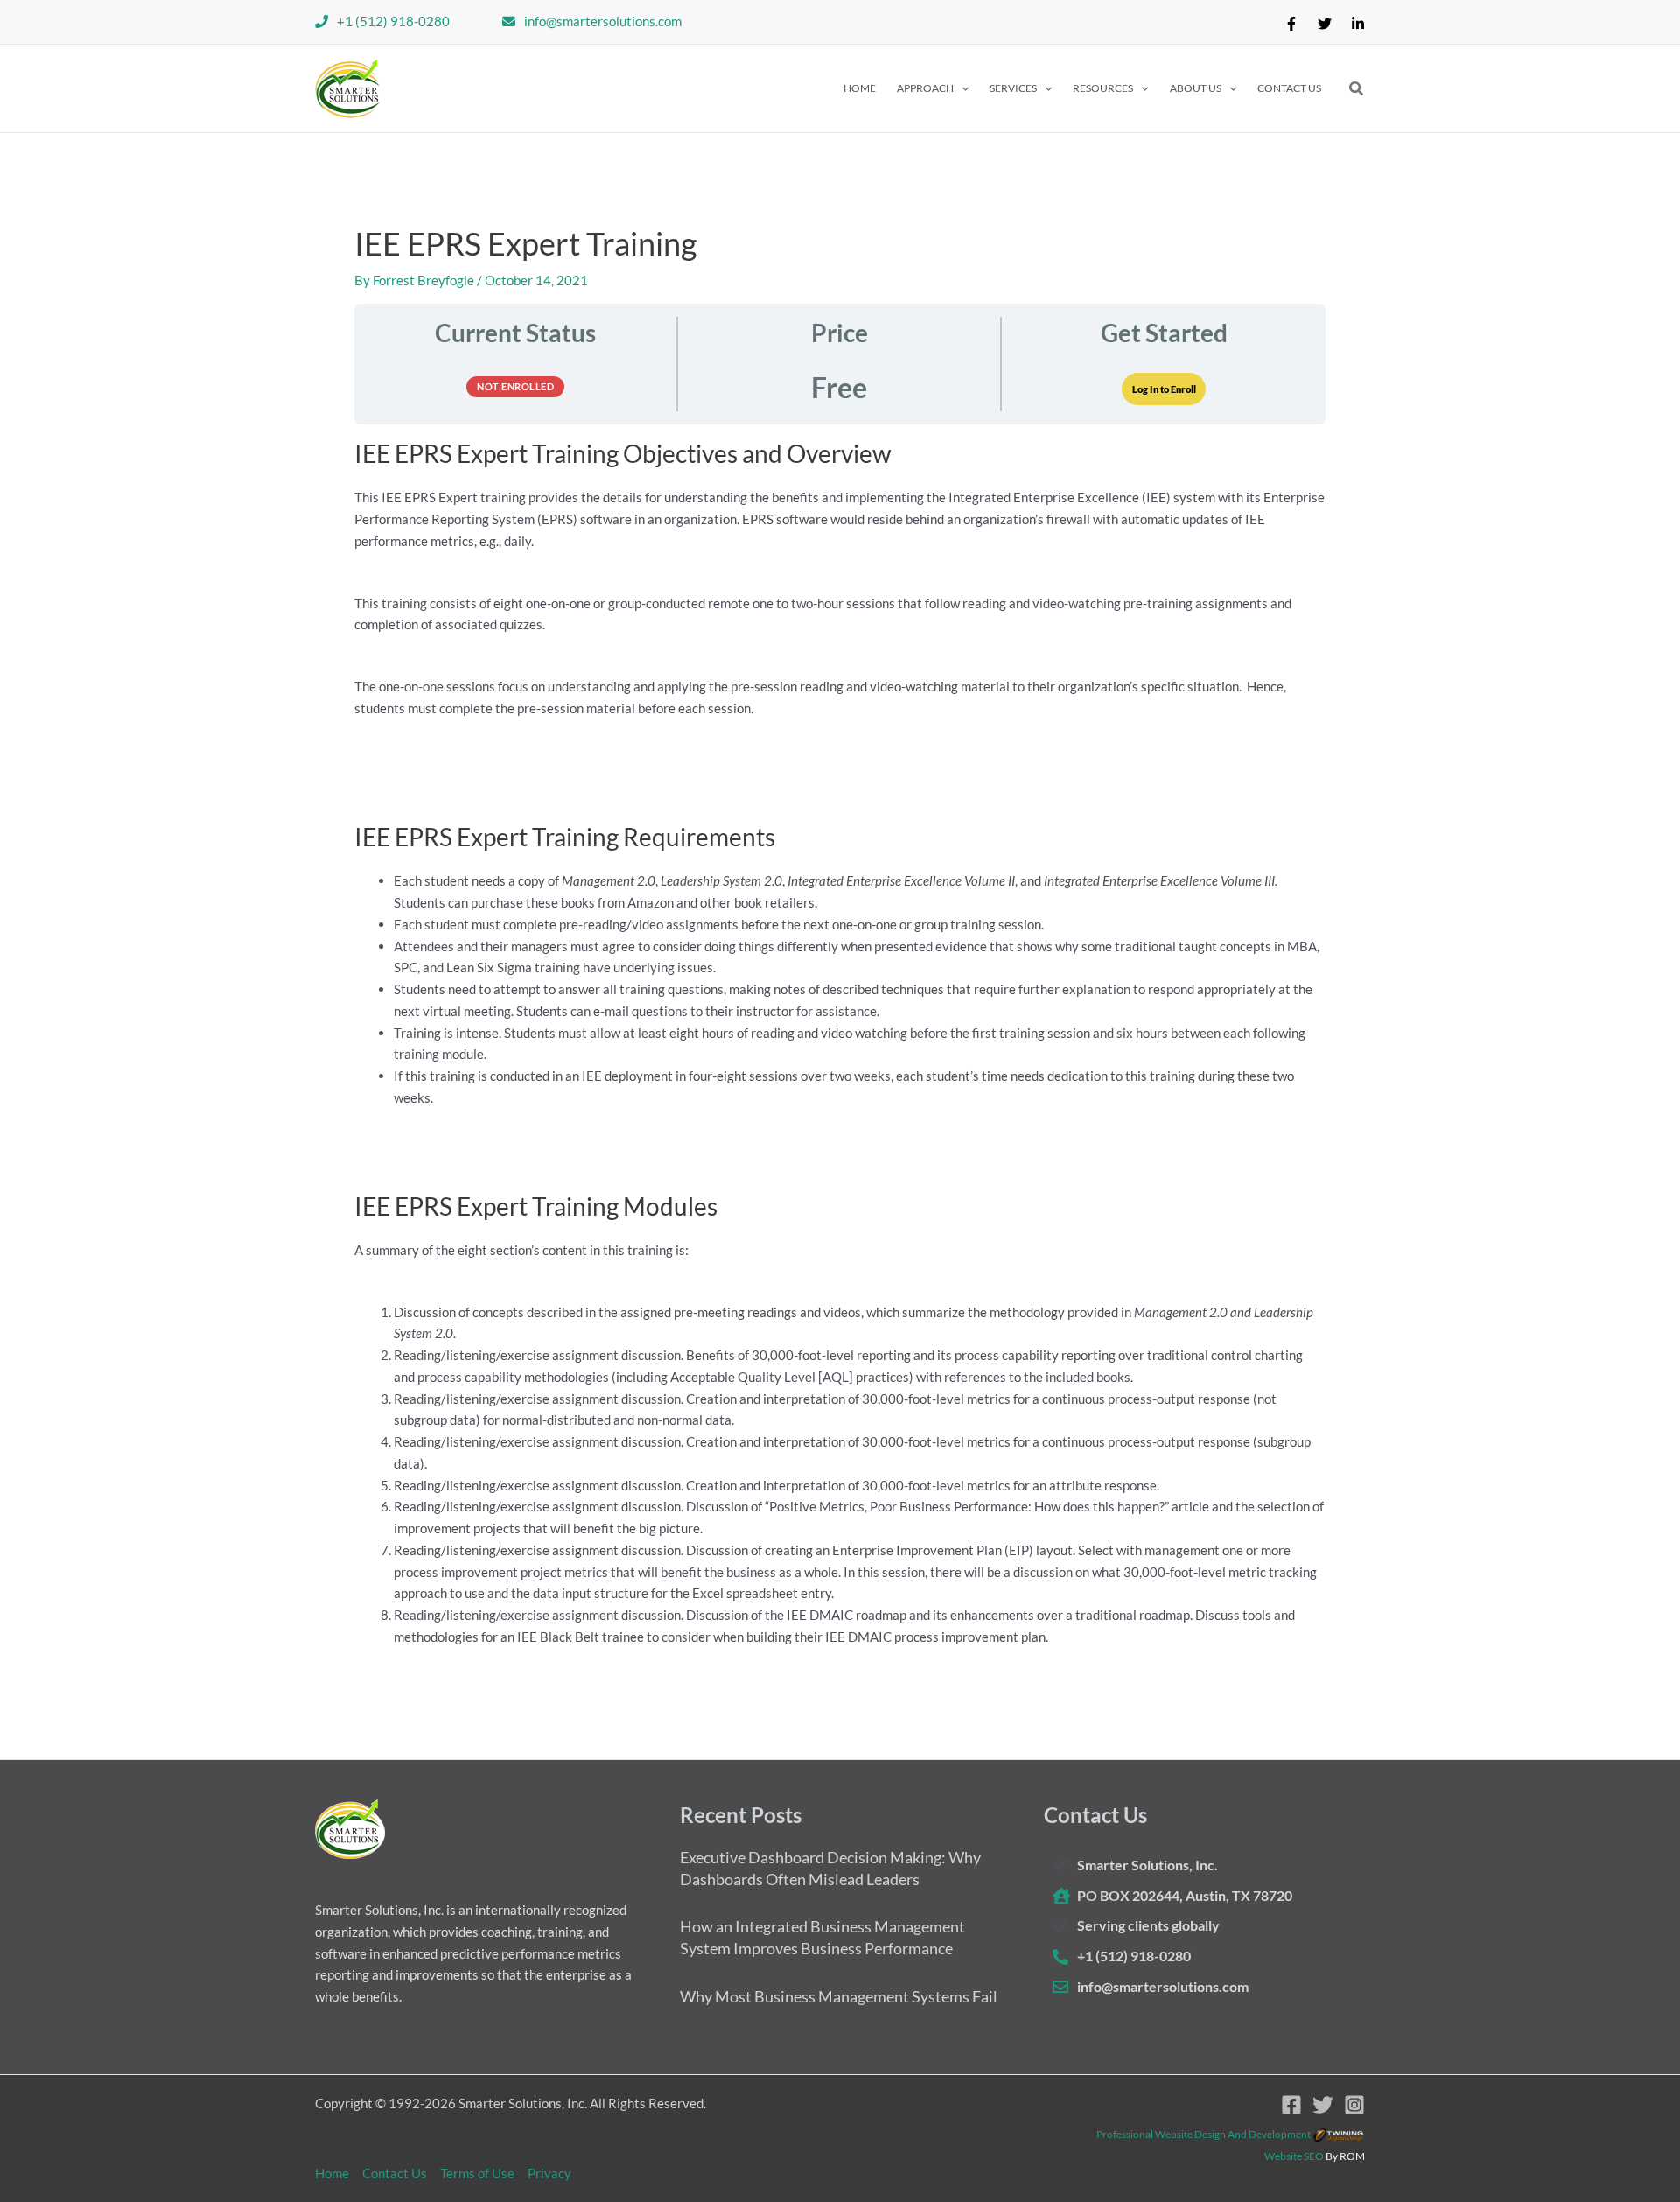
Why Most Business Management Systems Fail (839, 1996)
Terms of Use (477, 2173)
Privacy (549, 2173)
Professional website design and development (1204, 2134)
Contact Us (395, 2173)
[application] (961, 88)
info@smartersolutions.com (603, 21)
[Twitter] (1325, 24)
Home (332, 2173)
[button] (933, 88)
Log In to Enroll (1164, 389)
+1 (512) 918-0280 (393, 21)
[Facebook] (1291, 24)
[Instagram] (1354, 2105)
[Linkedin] (1358, 24)
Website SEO (1294, 2156)
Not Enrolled (515, 386)
